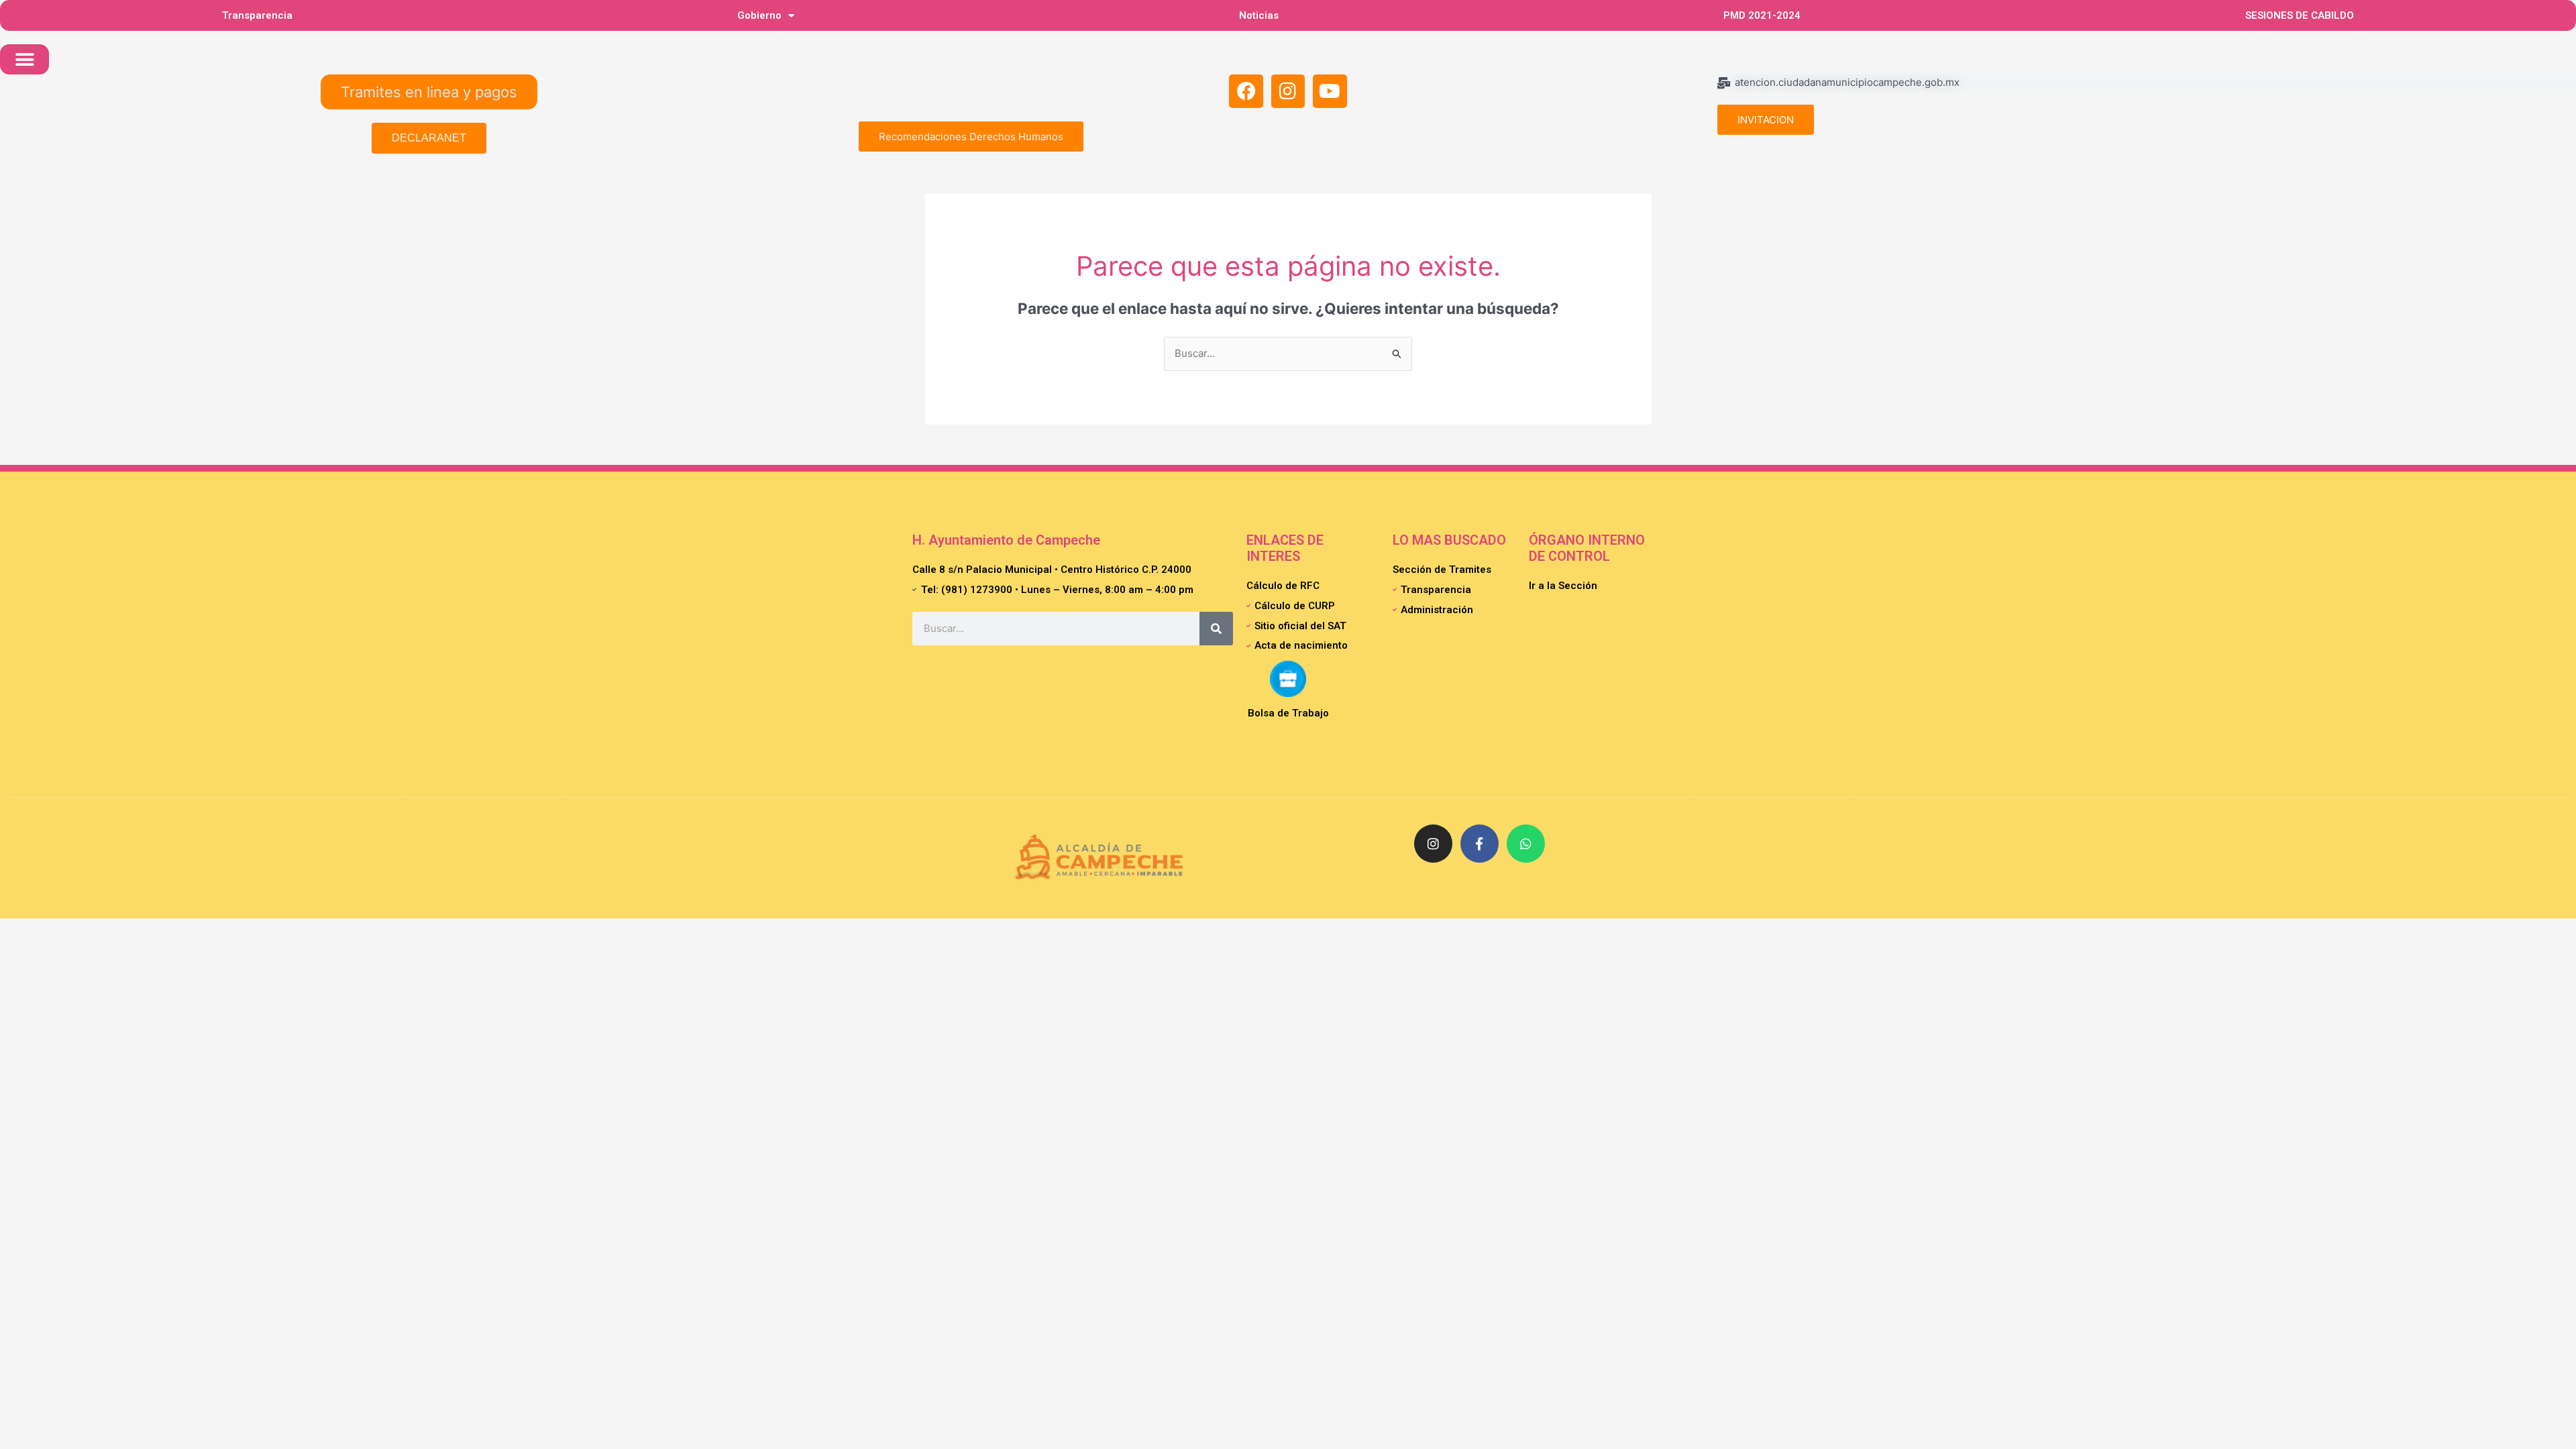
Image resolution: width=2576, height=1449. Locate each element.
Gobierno (759, 15)
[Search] (1216, 629)
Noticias (1259, 15)
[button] (24, 59)
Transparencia (257, 15)
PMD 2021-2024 (1762, 15)
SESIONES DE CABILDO (2300, 15)
